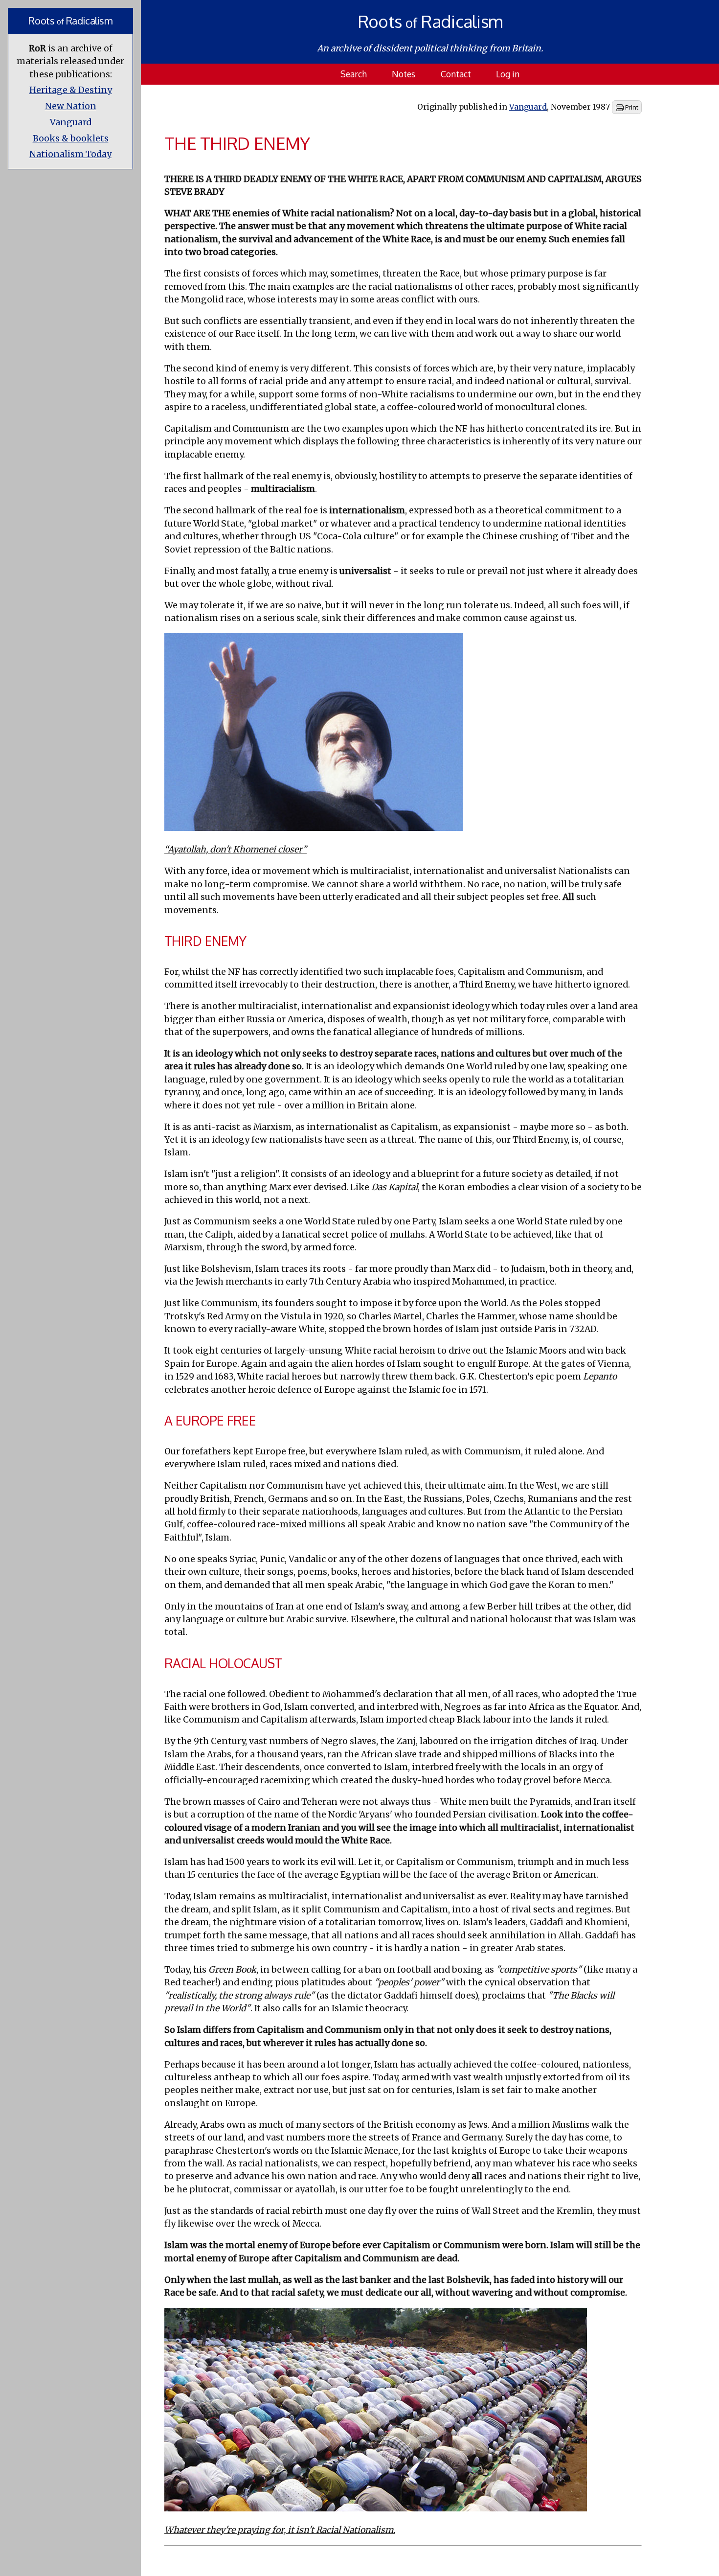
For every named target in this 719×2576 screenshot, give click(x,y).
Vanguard (71, 122)
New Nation (71, 106)
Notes (404, 74)
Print (631, 107)
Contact (456, 74)
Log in (508, 74)
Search (354, 74)
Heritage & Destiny (71, 90)
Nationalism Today (70, 154)
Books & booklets (71, 138)
